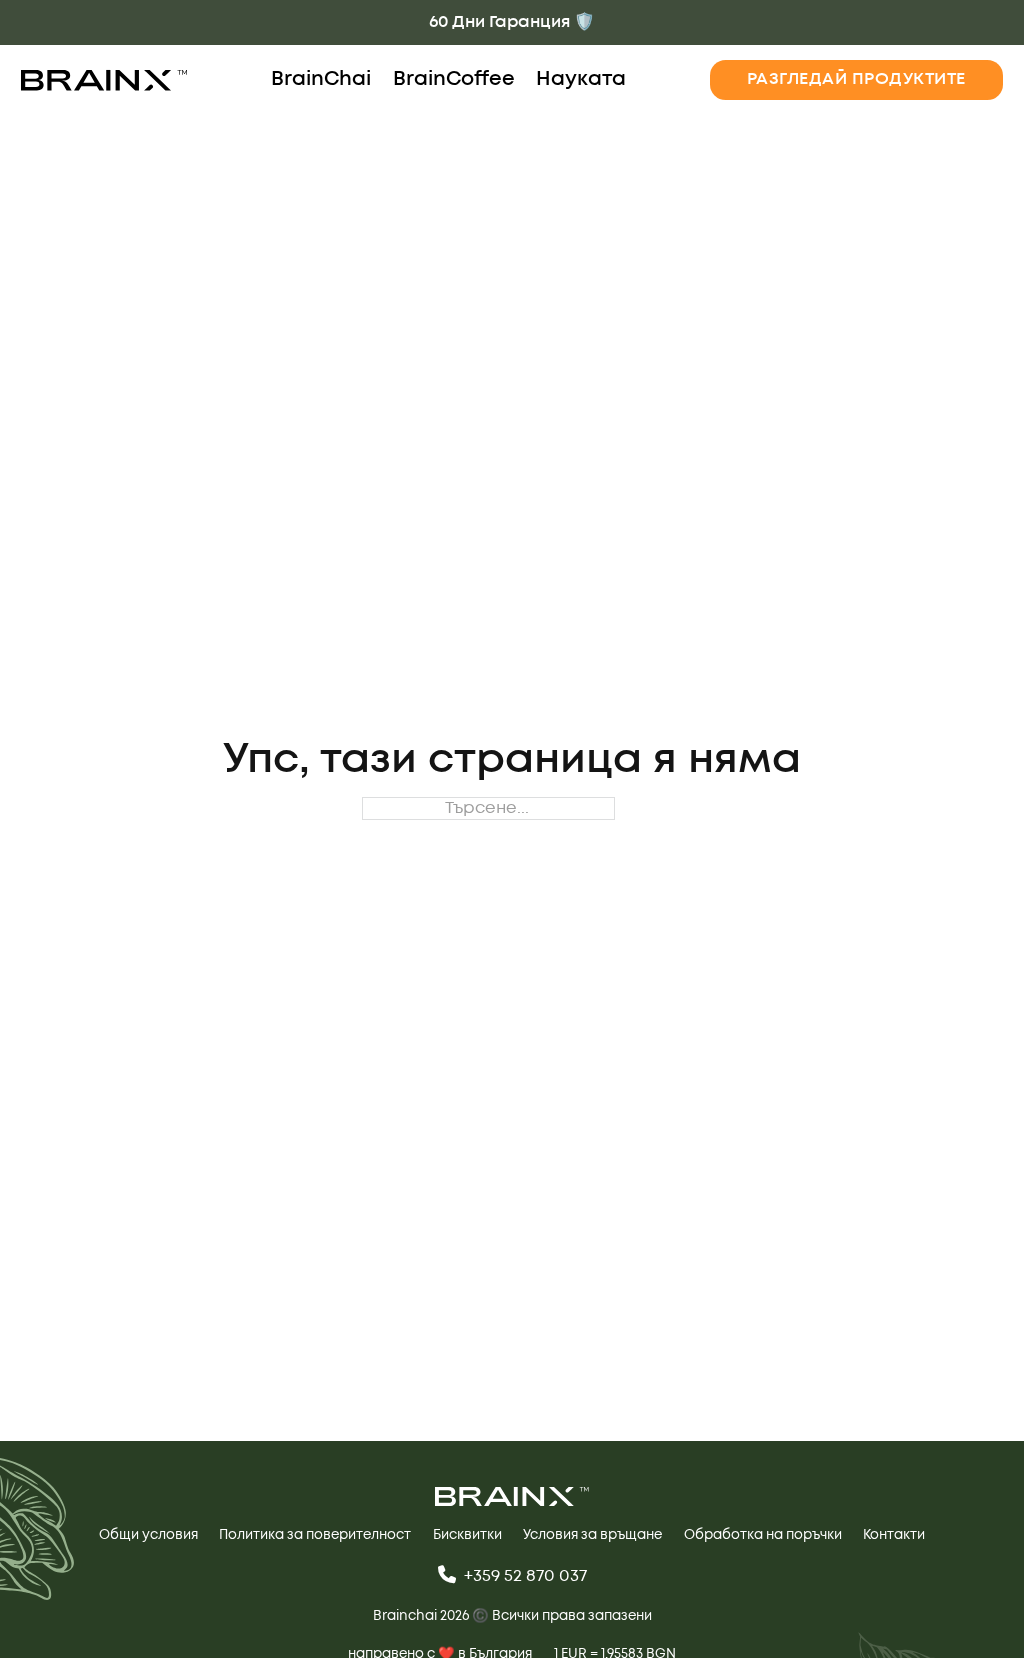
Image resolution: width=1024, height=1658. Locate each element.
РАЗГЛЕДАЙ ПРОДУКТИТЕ (856, 78)
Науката (581, 79)
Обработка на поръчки (763, 1535)
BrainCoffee (454, 79)
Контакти (894, 1535)
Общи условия (148, 1535)
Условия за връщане (592, 1535)
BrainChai (321, 79)
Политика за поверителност (315, 1535)
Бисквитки (467, 1535)
